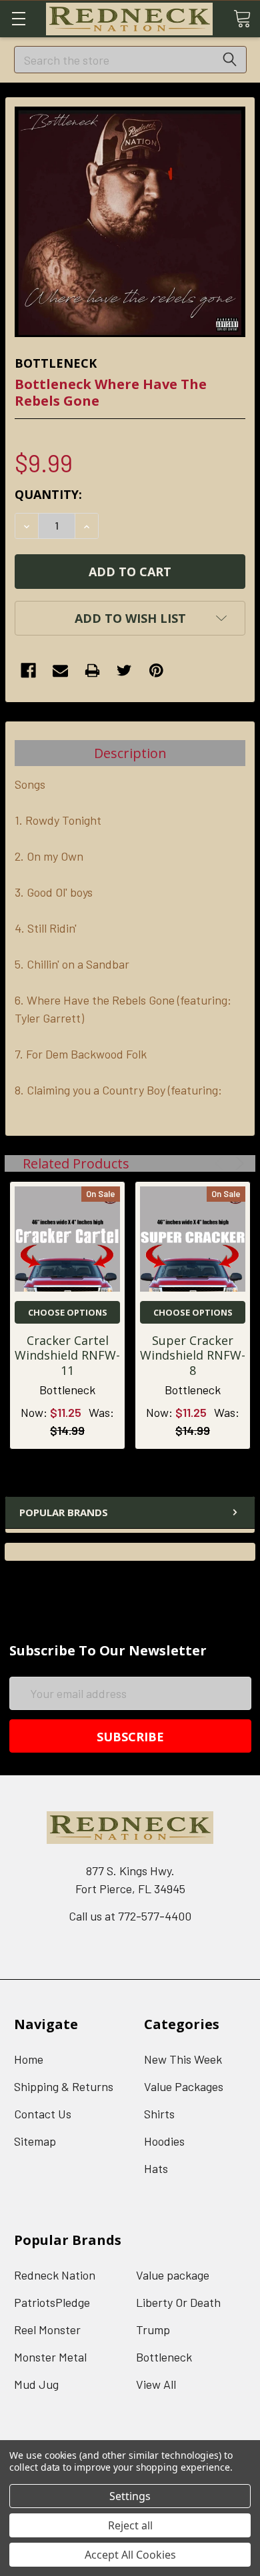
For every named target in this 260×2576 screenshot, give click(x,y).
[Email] (60, 670)
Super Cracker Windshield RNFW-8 (193, 1355)
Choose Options (68, 1312)
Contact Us (43, 2114)
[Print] (92, 670)
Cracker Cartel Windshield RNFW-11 (67, 1355)
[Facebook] (28, 670)
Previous (221, 1163)
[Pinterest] (156, 670)
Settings (130, 2496)
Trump (153, 2330)
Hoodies (164, 2141)
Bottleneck (164, 2357)
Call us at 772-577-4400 (130, 1916)
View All (156, 2384)
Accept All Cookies (130, 2555)
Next (238, 1163)
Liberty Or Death (178, 2302)
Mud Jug (36, 2384)
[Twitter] (124, 670)
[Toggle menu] (18, 18)
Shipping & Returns (64, 2086)
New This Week (183, 2059)
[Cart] (242, 18)
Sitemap (35, 2141)
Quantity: (48, 494)
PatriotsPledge (52, 2302)
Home (29, 2059)
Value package (173, 2275)
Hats (156, 2168)
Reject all (130, 2525)
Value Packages (184, 2086)
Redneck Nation (55, 2275)
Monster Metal (50, 2357)
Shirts (159, 2114)
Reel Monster (47, 2330)
